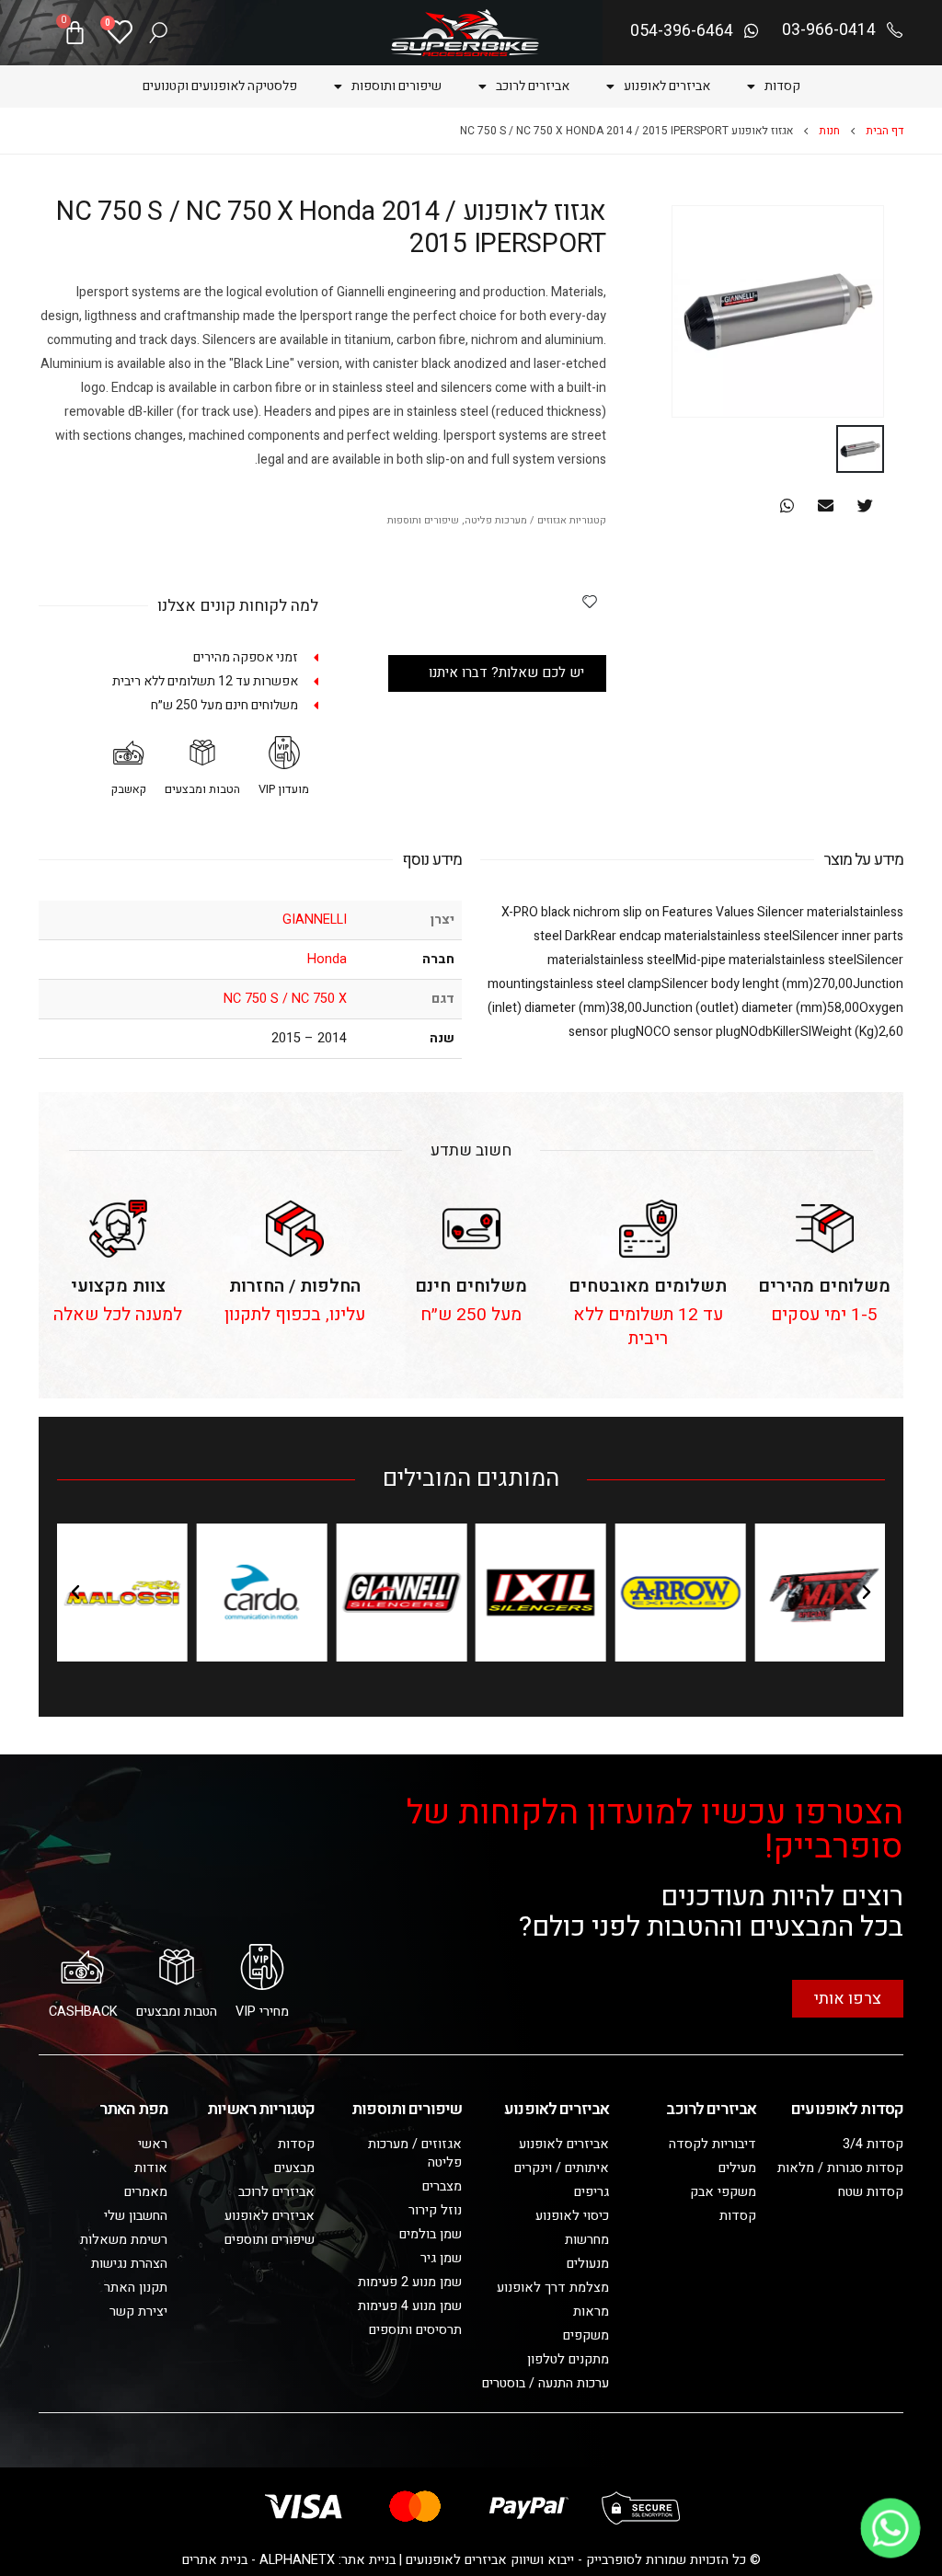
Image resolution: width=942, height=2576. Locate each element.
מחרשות (587, 2240)
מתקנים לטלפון (568, 2359)
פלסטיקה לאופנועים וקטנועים (220, 86)
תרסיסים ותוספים (415, 2330)
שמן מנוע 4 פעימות (410, 2306)
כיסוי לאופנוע (572, 2216)
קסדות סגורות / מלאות (840, 2168)
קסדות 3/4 (873, 2144)
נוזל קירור (435, 2210)
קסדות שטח (871, 2192)
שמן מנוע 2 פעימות (410, 2282)
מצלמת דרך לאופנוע (553, 2288)
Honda (327, 959)
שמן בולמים (431, 2234)
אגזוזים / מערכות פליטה (516, 521)
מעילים (737, 2168)
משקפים (586, 2335)
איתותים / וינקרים (562, 2168)
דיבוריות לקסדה (712, 2144)
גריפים (592, 2192)
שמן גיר (441, 2258)
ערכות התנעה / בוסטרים (546, 2383)
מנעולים (588, 2264)
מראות (591, 2311)
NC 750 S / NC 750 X (285, 999)
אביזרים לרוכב (533, 86)
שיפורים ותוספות (396, 86)
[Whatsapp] (890, 2528)
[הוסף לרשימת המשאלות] (590, 601)
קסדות (782, 86)
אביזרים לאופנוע (667, 86)
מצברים (442, 2186)
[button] (865, 506)
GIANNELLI (315, 920)
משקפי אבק (723, 2192)
